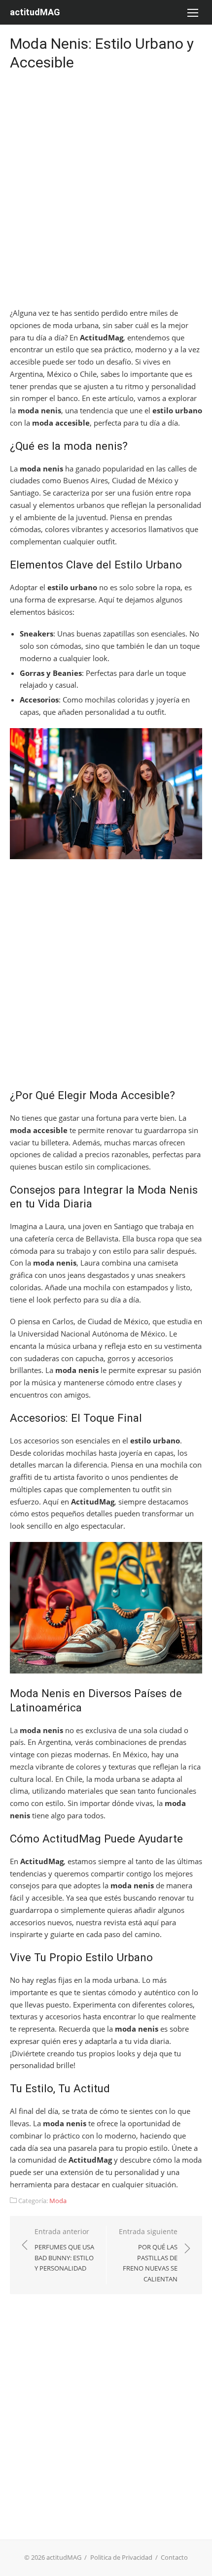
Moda (58, 2201)
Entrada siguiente (148, 2255)
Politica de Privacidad (121, 2557)
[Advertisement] (106, 191)
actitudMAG (35, 12)
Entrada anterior (64, 2250)
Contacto (174, 2557)
